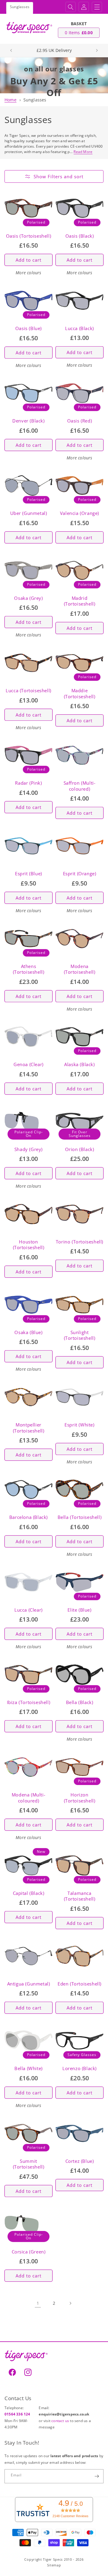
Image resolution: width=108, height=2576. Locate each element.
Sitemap (54, 2565)
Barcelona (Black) (28, 1517)
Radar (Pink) (28, 783)
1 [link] (38, 2303)
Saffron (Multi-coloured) (80, 786)
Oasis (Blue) (28, 328)
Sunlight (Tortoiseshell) (80, 1335)
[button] (70, 7)
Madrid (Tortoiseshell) (80, 601)
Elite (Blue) (79, 1610)
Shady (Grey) (28, 1149)
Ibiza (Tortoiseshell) (29, 1702)
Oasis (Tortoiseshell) (29, 236)
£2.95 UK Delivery (54, 50)
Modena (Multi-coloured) (28, 1798)
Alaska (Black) (79, 1064)
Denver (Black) (28, 421)
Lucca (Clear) (28, 1610)
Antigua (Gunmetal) (29, 1984)
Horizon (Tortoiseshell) (80, 1798)
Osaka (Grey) (28, 598)
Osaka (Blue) (28, 1332)
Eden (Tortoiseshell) (79, 1984)
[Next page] (70, 2303)
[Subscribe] (97, 2476)
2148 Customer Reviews (70, 2516)
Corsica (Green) (29, 2252)
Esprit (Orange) (80, 874)
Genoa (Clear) (28, 1064)
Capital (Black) (29, 1893)
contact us (61, 2421)
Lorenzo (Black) (79, 2068)
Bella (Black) (80, 1702)
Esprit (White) (79, 1425)
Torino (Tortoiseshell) (79, 1242)
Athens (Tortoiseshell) (29, 969)
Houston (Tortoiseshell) (29, 1245)
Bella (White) (28, 2068)
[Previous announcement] (11, 50)
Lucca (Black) (79, 328)
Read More (83, 152)
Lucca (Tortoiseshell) (28, 691)
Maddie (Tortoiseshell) (80, 694)
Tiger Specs (53, 2559)
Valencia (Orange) (79, 513)
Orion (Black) (80, 1149)
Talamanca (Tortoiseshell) (80, 1896)
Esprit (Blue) (28, 874)
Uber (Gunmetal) (29, 513)
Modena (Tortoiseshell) (80, 969)
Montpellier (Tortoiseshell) (29, 1428)
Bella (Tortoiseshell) (80, 1517)
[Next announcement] (97, 50)
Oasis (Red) (80, 421)
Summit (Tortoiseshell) (29, 2164)
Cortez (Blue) (80, 2161)
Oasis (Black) (80, 236)
